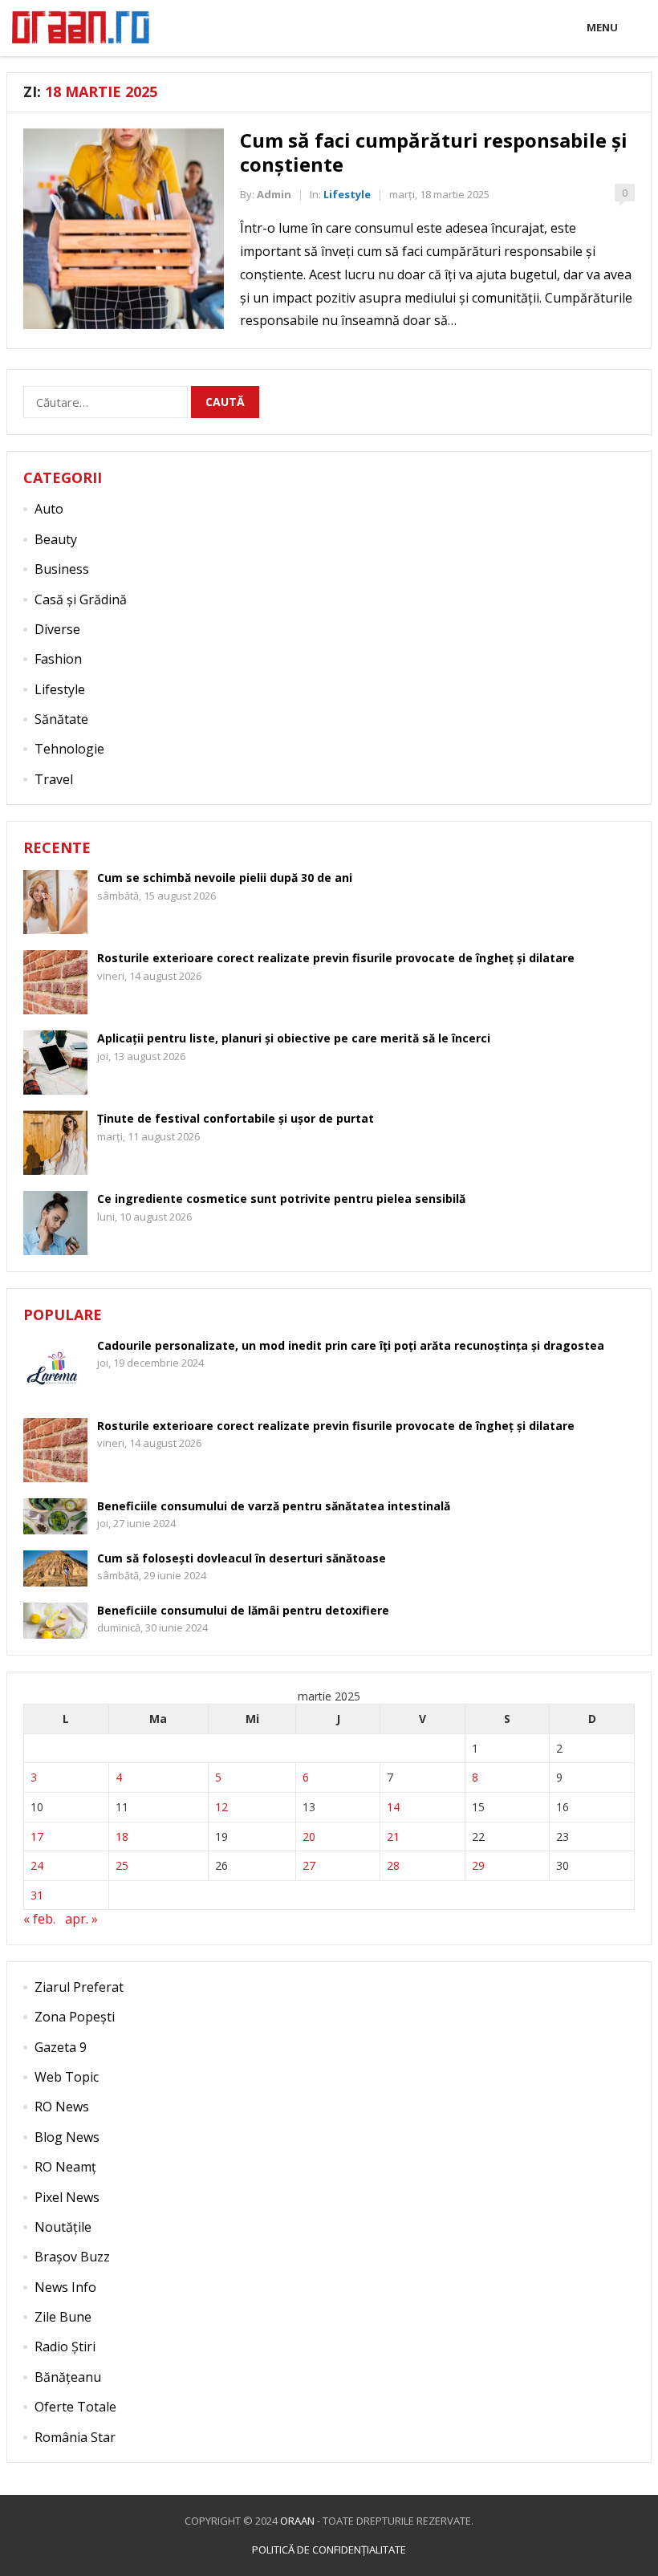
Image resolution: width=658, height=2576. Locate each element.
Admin (274, 194)
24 (37, 1865)
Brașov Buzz (72, 2257)
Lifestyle (347, 194)
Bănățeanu (68, 2377)
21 (393, 1837)
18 (122, 1837)
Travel (54, 779)
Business (62, 569)
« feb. (39, 1919)
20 (309, 1837)
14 (393, 1807)
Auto (49, 509)
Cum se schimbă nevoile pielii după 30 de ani (225, 878)
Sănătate (61, 719)
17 (37, 1837)
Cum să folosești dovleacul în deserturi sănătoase (242, 1558)
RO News (62, 2107)
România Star (75, 2437)
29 (478, 1865)
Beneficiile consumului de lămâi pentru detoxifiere (243, 1610)
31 (37, 1895)
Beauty (56, 539)
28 (393, 1865)
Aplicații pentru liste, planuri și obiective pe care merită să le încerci (294, 1038)
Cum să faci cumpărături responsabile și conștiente (434, 152)
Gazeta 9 (61, 2047)
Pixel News (67, 2197)
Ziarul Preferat (79, 1987)
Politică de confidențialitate (329, 2550)
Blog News (67, 2137)
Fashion (58, 659)
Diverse (57, 629)
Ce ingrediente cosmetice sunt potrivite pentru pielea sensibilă (281, 1199)
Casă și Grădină (81, 599)
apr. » (81, 1919)
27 (309, 1865)
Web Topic (67, 2077)
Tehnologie (69, 749)
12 (221, 1807)
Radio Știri (65, 2346)
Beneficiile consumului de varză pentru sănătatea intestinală (274, 1506)
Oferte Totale (75, 2407)
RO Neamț (65, 2167)
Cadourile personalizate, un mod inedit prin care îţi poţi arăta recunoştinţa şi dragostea (351, 1345)
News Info (65, 2287)
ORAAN (297, 2521)
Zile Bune (63, 2317)
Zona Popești (75, 2017)
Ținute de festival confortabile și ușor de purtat (236, 1118)
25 (122, 1865)
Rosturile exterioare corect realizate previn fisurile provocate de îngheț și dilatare (336, 958)
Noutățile (63, 2227)
